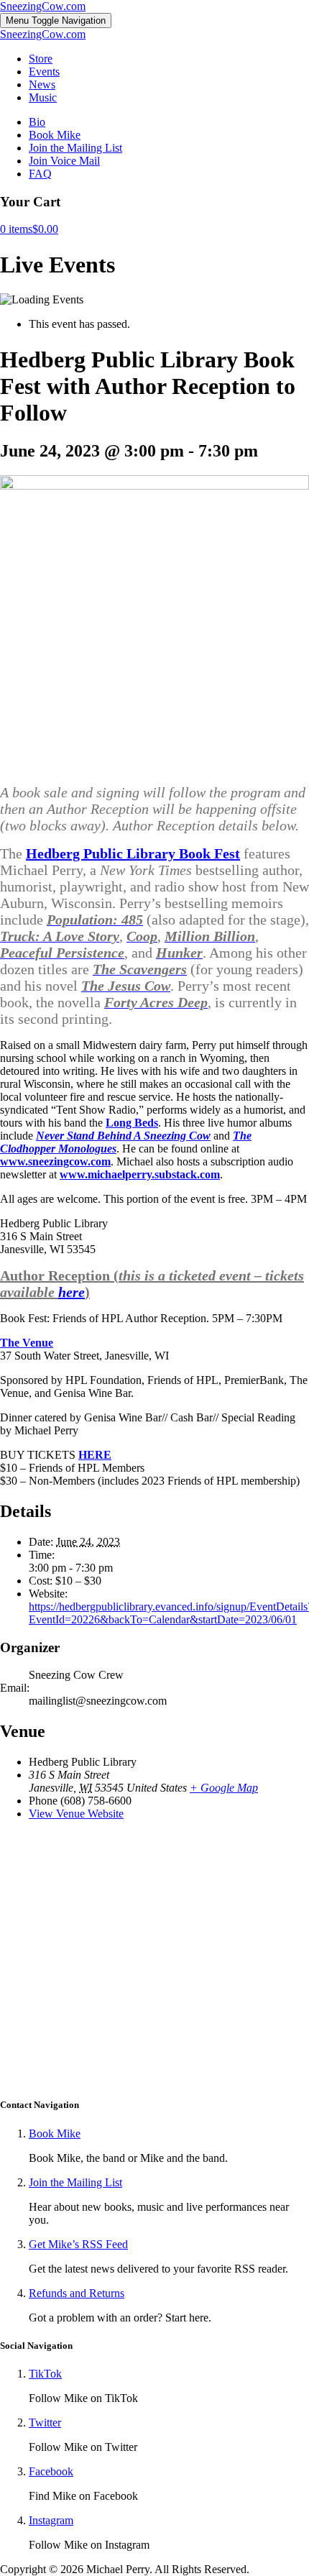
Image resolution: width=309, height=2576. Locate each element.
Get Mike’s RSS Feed (78, 2244)
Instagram (51, 2520)
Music (43, 97)
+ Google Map (224, 1788)
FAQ (40, 174)
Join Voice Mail (64, 161)
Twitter (45, 2423)
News (42, 84)
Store (41, 59)
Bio (37, 122)
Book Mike (55, 135)
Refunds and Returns (77, 2293)
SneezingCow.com (43, 6)
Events (44, 72)
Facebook (51, 2471)
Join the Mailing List (75, 148)
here (72, 1292)
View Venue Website (76, 1814)
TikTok (45, 2374)
